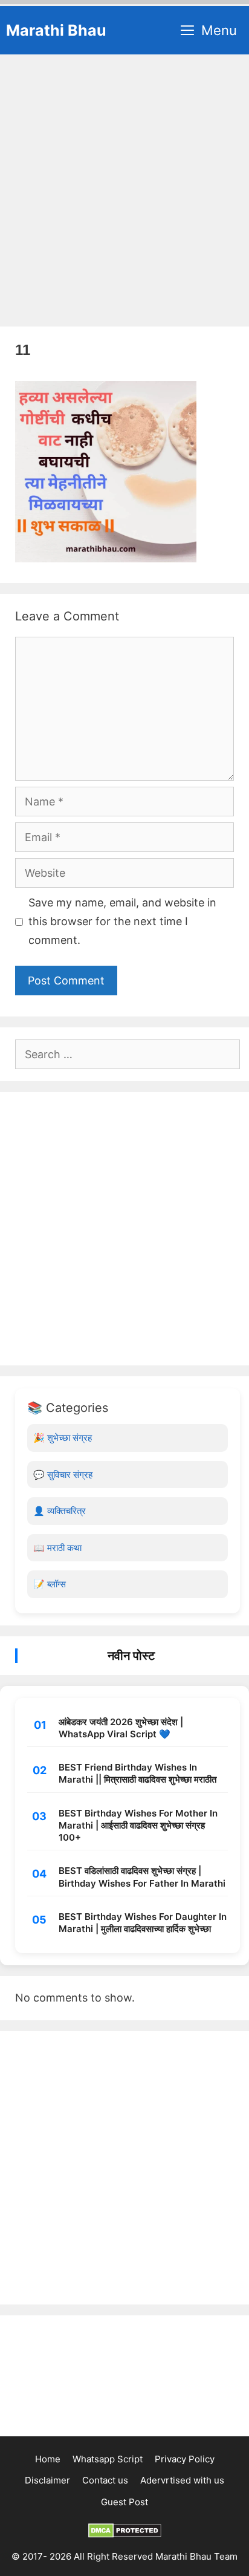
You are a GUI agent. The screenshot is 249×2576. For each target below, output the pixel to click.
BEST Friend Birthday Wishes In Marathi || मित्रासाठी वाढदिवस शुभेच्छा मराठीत (137, 1773)
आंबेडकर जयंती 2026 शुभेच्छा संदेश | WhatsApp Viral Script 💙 (121, 1728)
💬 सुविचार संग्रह (63, 1475)
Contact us (105, 2480)
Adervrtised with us (182, 2480)
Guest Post (124, 2502)
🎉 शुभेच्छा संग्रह (63, 1438)
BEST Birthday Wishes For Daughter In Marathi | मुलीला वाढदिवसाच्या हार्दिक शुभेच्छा (143, 1923)
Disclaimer (47, 2480)
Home (48, 2459)
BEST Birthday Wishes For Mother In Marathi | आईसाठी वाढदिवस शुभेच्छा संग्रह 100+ (138, 1826)
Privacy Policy (185, 2459)
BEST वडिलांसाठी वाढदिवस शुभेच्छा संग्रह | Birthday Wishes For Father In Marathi (142, 1877)
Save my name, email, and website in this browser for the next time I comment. (122, 921)
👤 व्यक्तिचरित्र (60, 1511)
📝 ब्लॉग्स (50, 1584)
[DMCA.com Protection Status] (125, 2535)
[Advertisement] (124, 185)
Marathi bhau (56, 30)
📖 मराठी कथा (57, 1548)
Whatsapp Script (108, 2459)
